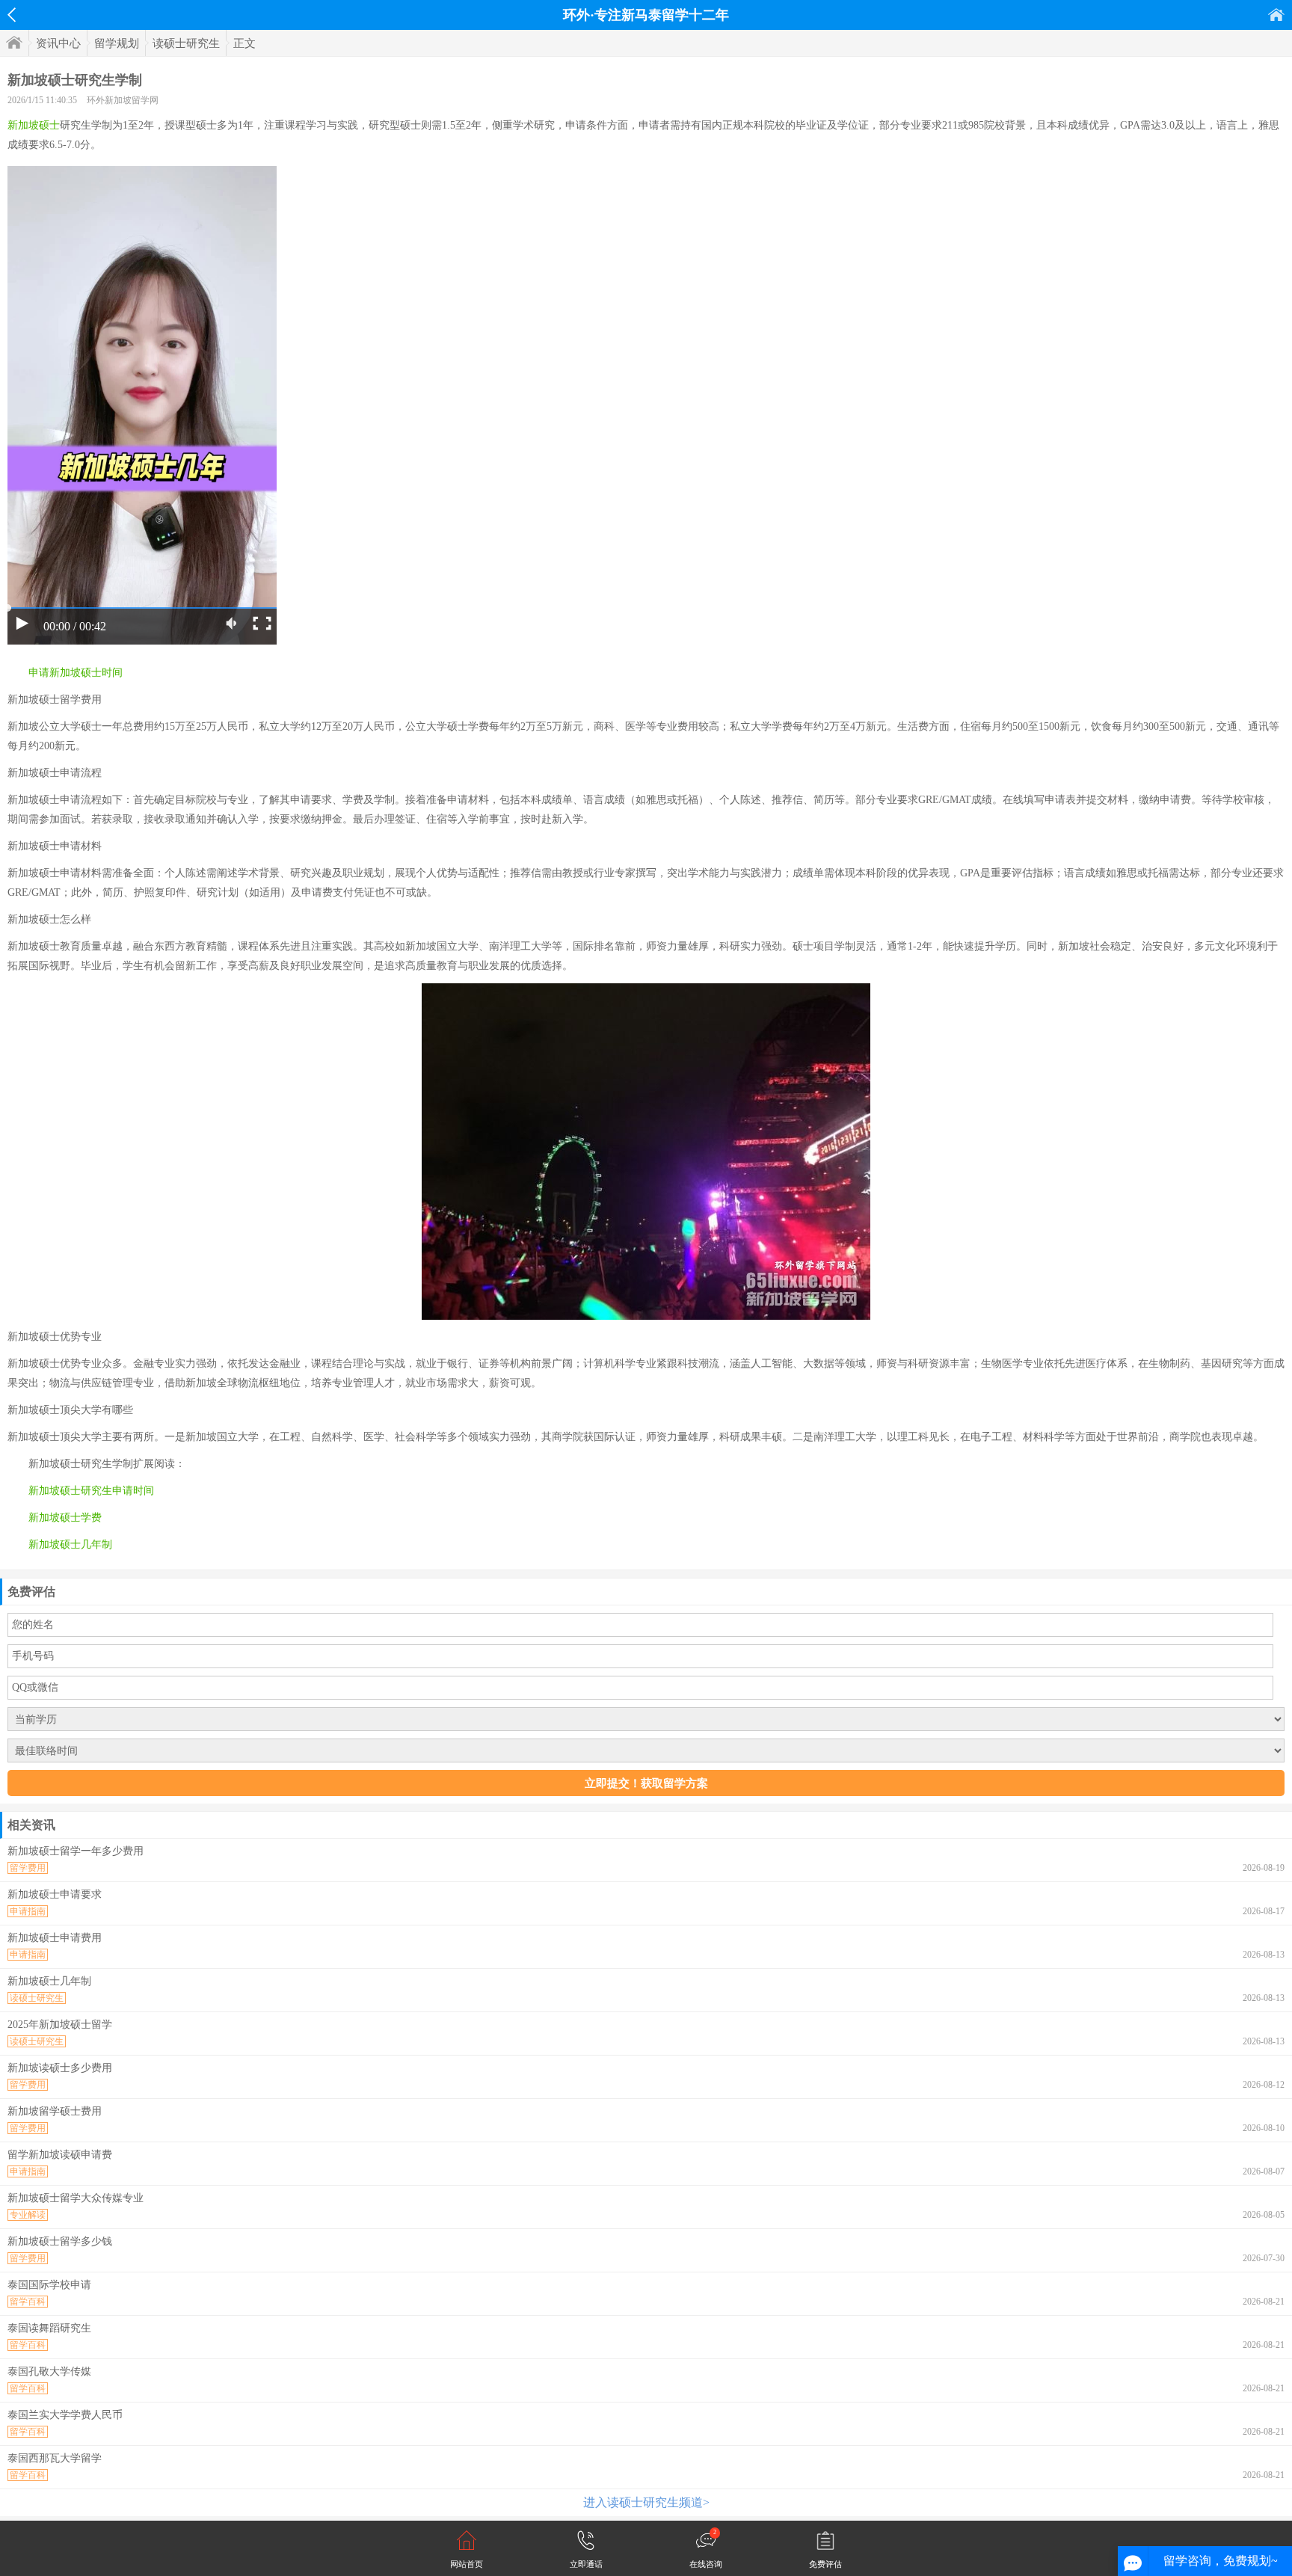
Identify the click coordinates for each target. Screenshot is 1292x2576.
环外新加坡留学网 (123, 100)
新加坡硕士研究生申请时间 (91, 1491)
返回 (12, 15)
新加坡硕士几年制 (70, 1544)
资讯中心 (58, 43)
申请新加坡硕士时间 (76, 673)
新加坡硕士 (34, 125)
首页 (1276, 15)
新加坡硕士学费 (65, 1518)
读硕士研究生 (186, 43)
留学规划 (117, 43)
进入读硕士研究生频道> (646, 2502)
